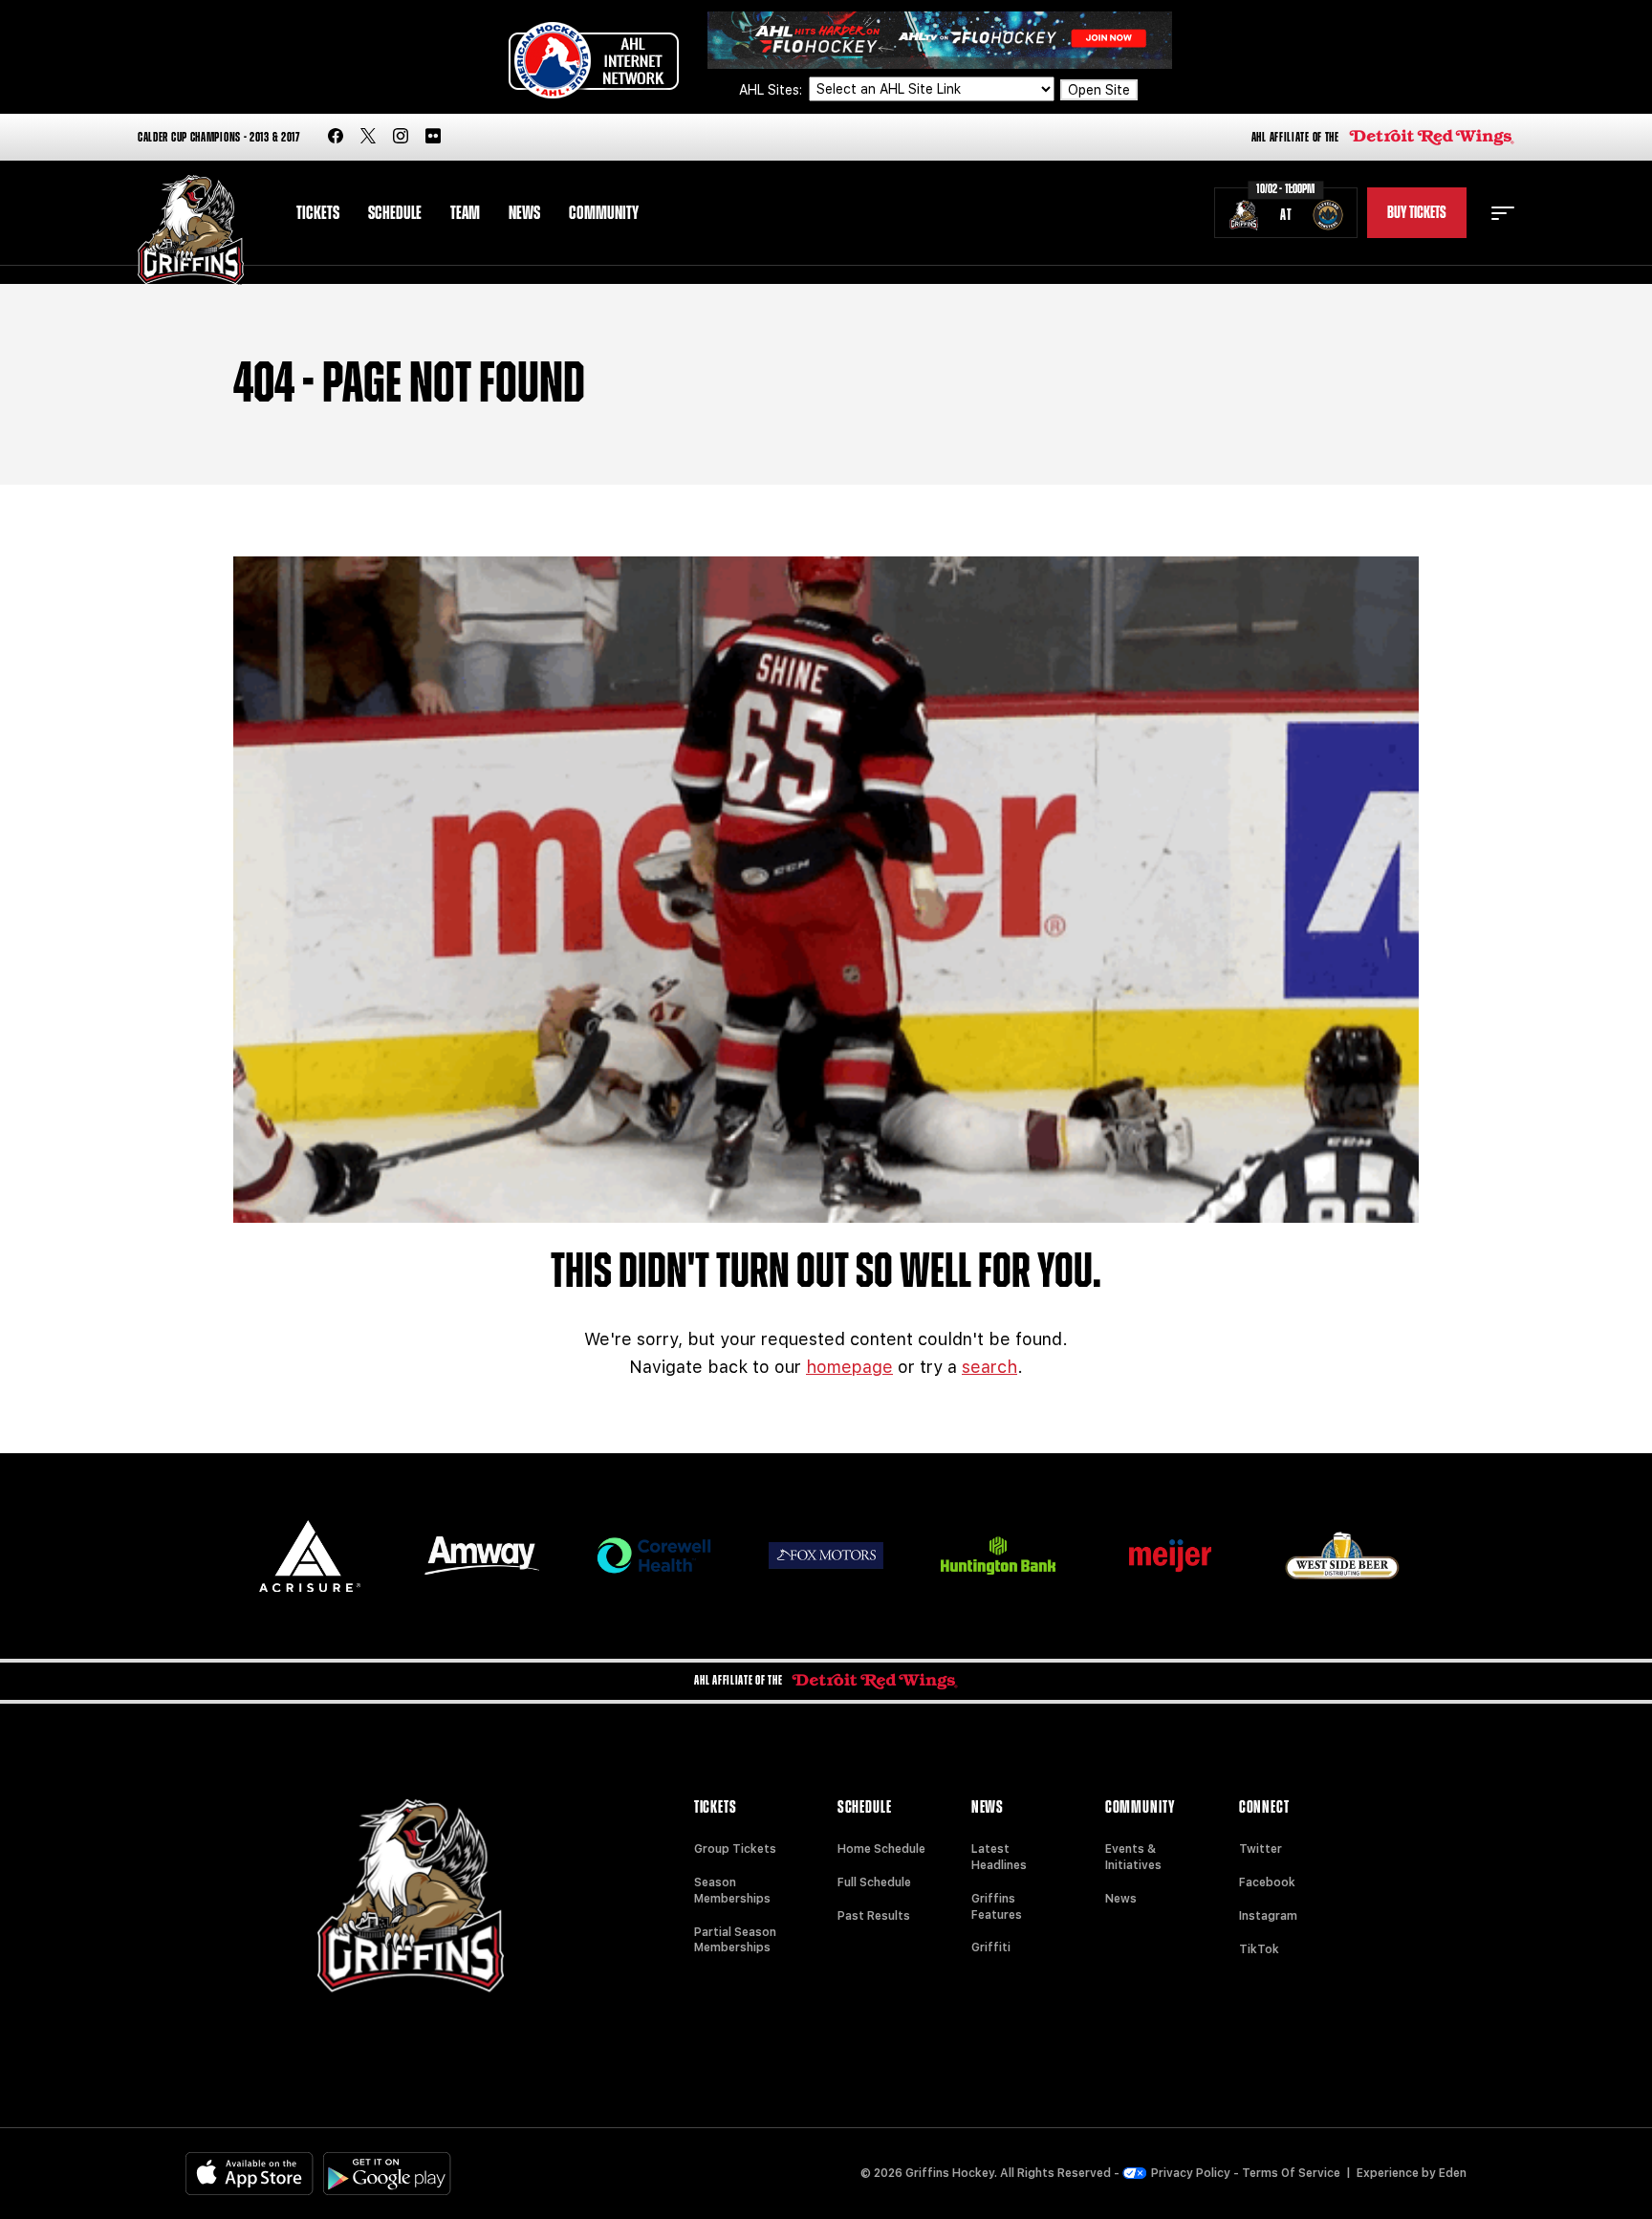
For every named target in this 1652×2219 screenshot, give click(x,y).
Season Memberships (732, 1891)
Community (604, 213)
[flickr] (433, 137)
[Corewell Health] (654, 1556)
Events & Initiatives (1133, 1857)
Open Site (1099, 90)
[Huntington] (998, 1556)
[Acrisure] (310, 1556)
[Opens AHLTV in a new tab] (940, 39)
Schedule (395, 213)
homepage (849, 1367)
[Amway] (482, 1556)
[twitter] (368, 137)
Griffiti (991, 1947)
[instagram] (401, 137)
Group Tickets (735, 1849)
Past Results (874, 1916)
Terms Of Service (1291, 2173)
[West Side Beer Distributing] (1342, 1555)
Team (465, 213)
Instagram (1268, 1916)
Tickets (318, 213)
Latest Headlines (999, 1857)
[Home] (191, 230)
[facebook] (336, 137)
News (524, 213)
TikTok (1259, 1949)
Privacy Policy (1191, 2173)
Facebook (1267, 1882)
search (989, 1367)
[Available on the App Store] (250, 2174)
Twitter (1261, 1849)
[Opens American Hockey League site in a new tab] (594, 60)
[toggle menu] (1503, 213)
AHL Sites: (772, 90)
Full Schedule (874, 1882)
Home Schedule (881, 1849)
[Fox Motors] (826, 1555)
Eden (1453, 2173)
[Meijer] (1170, 1556)
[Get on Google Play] (387, 2174)
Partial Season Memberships (735, 1940)
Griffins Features (997, 1907)
